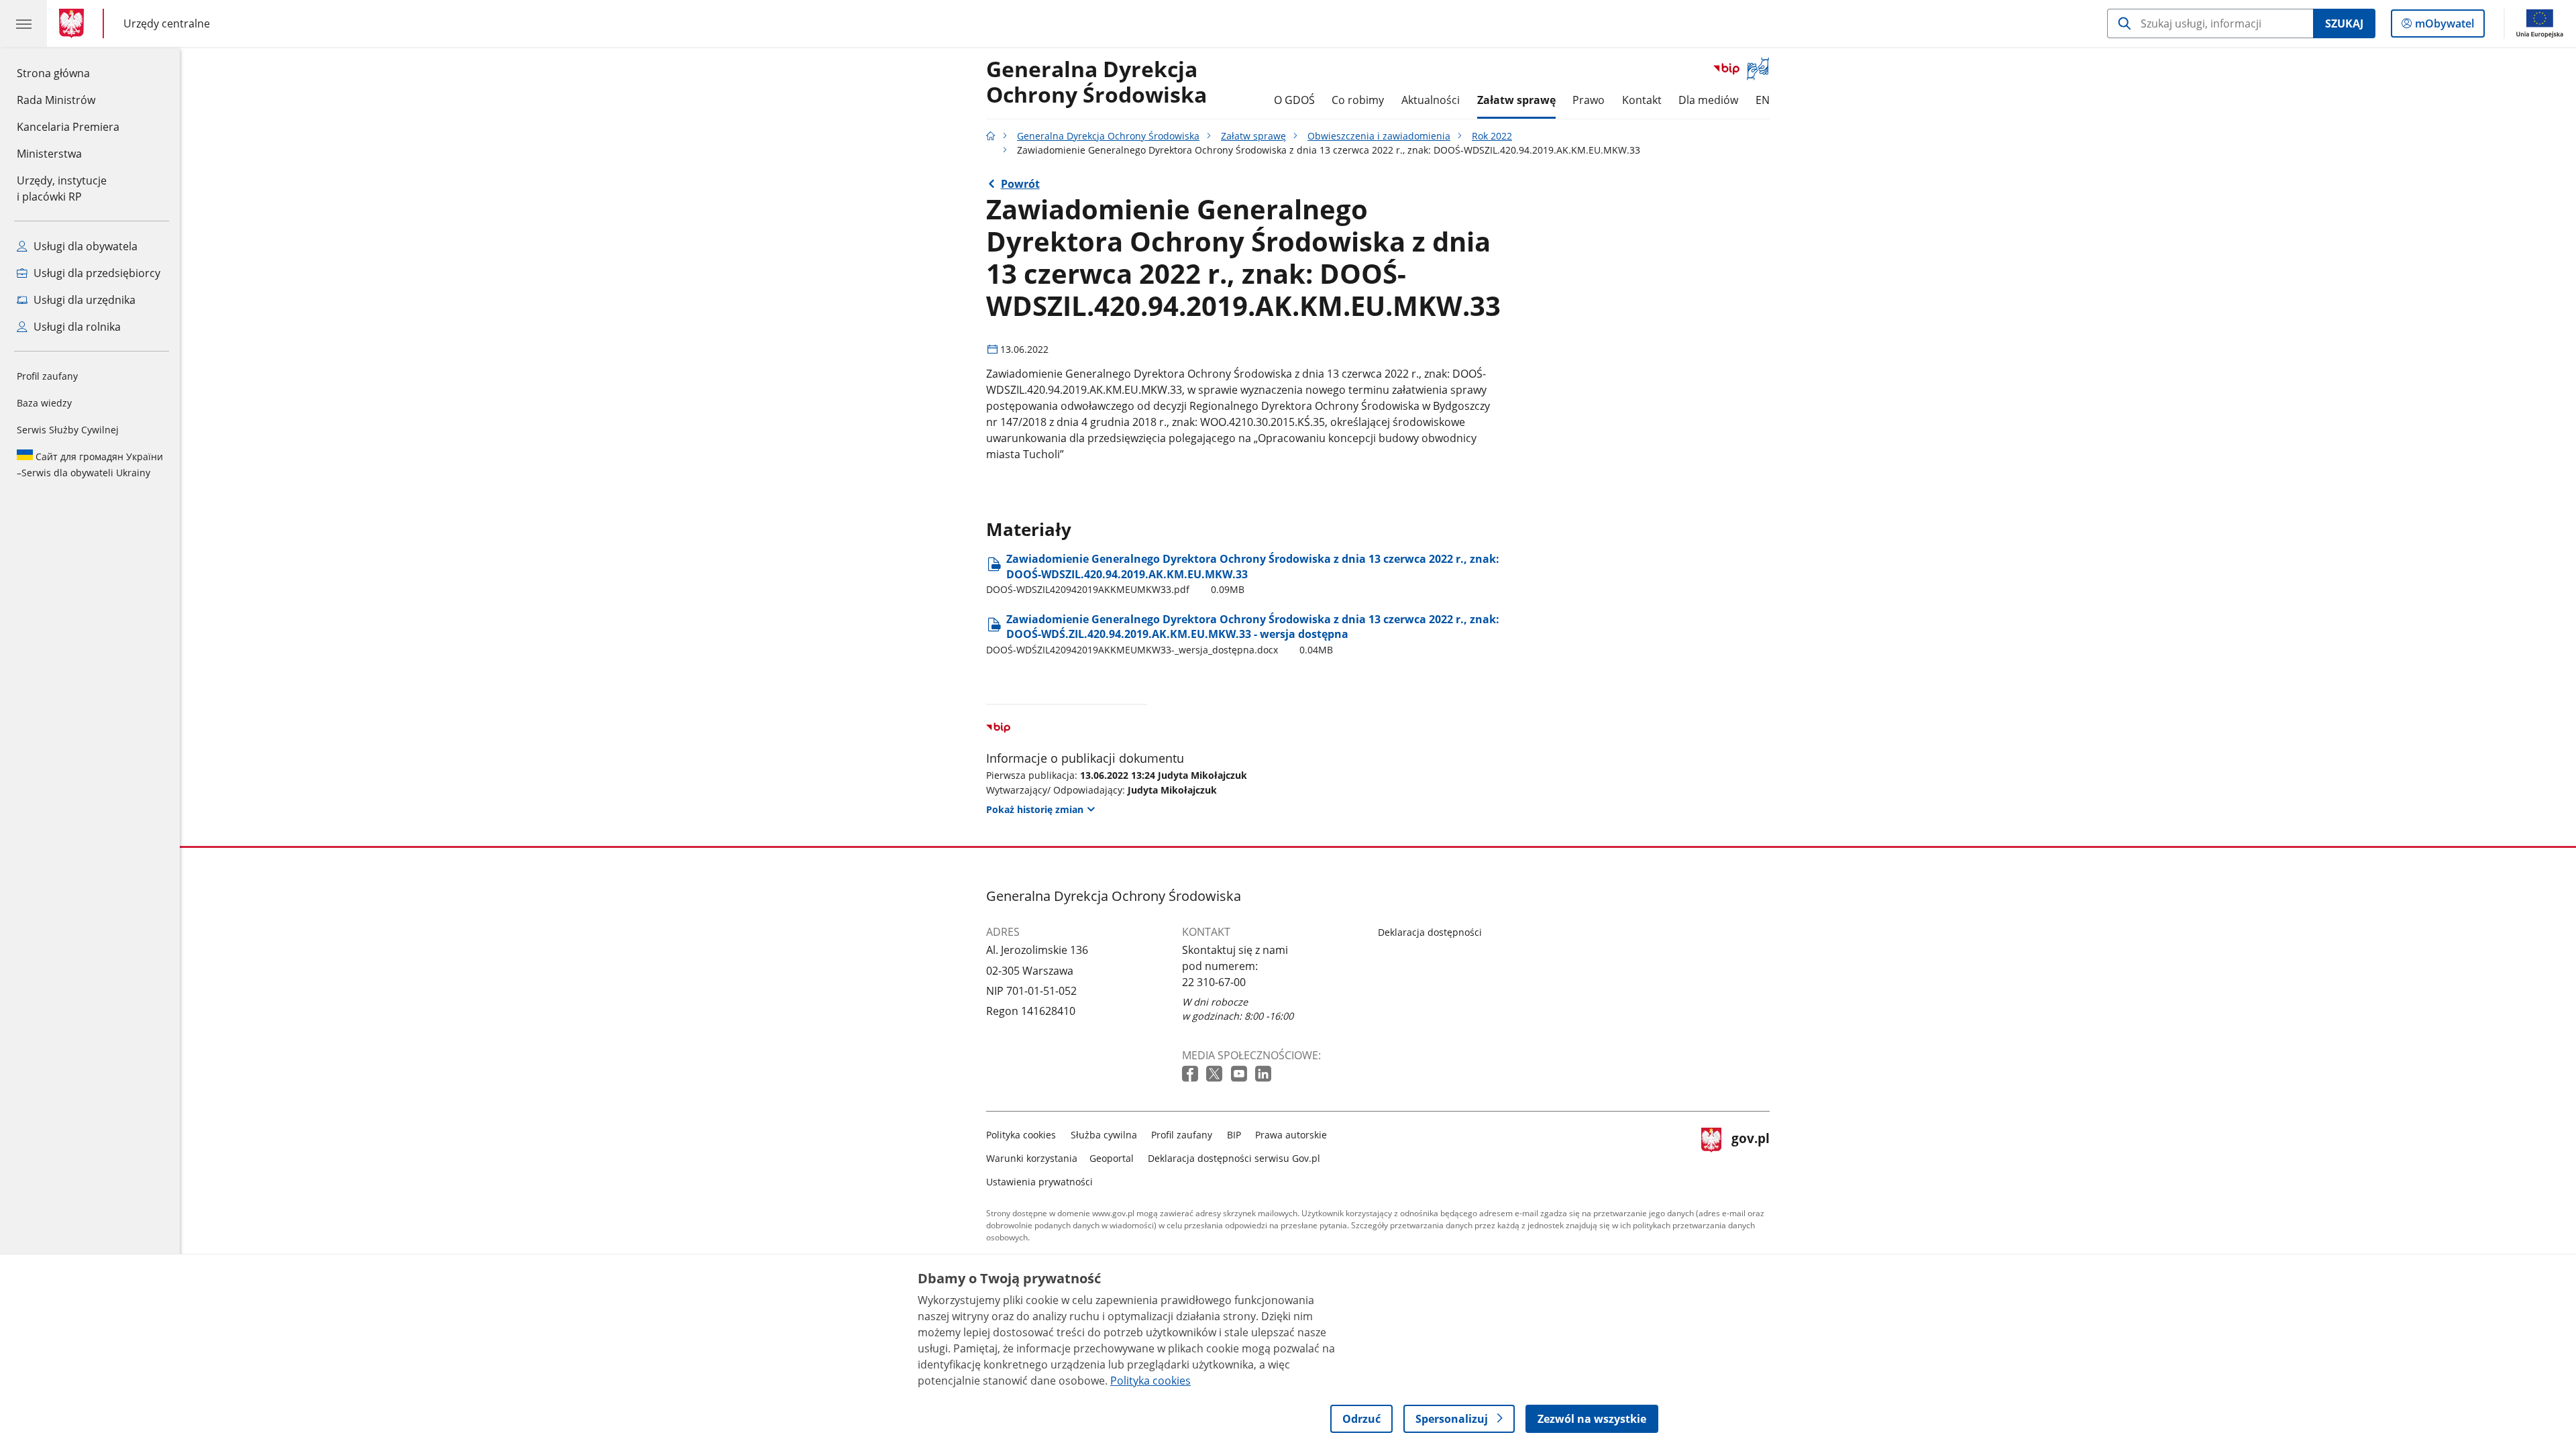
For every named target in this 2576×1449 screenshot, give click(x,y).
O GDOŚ (1294, 100)
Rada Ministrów (56, 100)
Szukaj (2344, 23)
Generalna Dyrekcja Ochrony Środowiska (1108, 136)
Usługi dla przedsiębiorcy (96, 273)
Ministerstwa (49, 154)
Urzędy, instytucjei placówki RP (62, 189)
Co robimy (1358, 100)
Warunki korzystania (1032, 1158)
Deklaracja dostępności (1430, 932)
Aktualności (1431, 100)
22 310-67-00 (1214, 982)
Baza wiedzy (44, 403)
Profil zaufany (47, 376)
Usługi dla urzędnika (83, 300)
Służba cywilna (1104, 1135)
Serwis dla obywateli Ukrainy (90, 465)
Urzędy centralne (167, 23)
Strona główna (68, 73)
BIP (1234, 1135)
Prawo (1589, 100)
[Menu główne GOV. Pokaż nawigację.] (23, 23)
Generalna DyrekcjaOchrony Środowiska (1096, 83)
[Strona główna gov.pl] (74, 23)
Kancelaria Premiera (68, 127)
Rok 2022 (1492, 136)
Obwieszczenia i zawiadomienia (1379, 136)
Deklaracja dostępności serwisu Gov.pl (1234, 1158)
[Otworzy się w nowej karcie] (1191, 1074)
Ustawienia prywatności (1039, 1182)
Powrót (1020, 184)
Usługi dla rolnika (76, 327)
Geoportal (1112, 1158)
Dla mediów (1708, 100)
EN (1763, 100)
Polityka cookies (1021, 1135)
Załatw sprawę (1516, 100)
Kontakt (1642, 100)
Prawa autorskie (1291, 1135)
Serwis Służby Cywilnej (68, 430)
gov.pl (1750, 1156)
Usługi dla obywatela (84, 246)
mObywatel (2444, 26)
